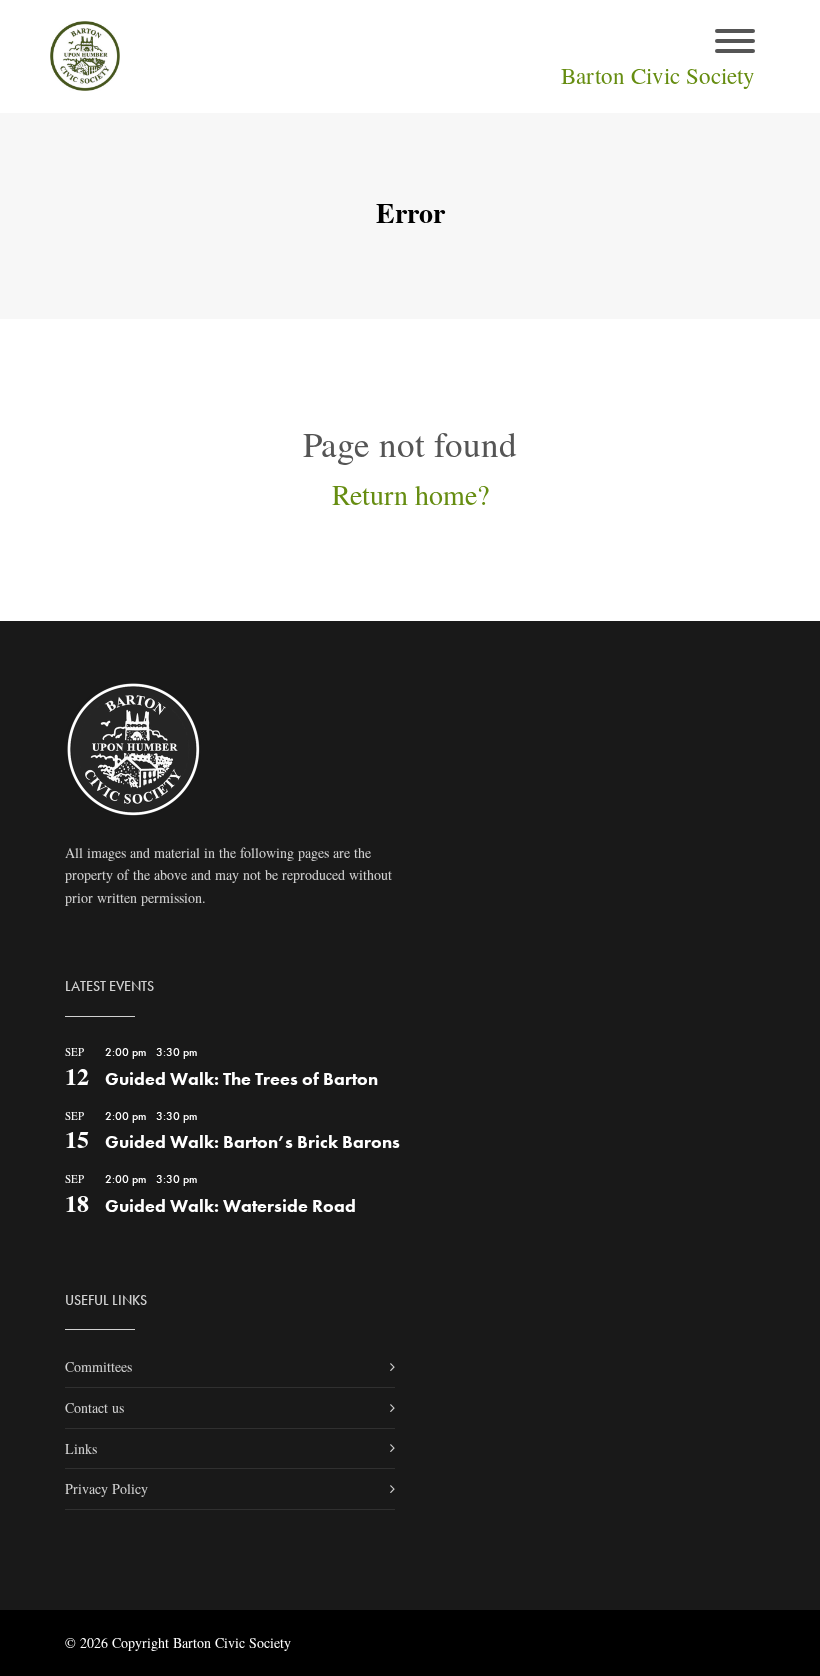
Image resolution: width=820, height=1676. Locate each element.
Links (81, 1448)
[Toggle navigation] (735, 42)
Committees (98, 1366)
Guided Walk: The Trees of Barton (241, 1078)
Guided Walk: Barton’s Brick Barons (252, 1141)
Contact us (94, 1407)
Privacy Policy (106, 1488)
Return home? (410, 494)
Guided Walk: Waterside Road (230, 1205)
